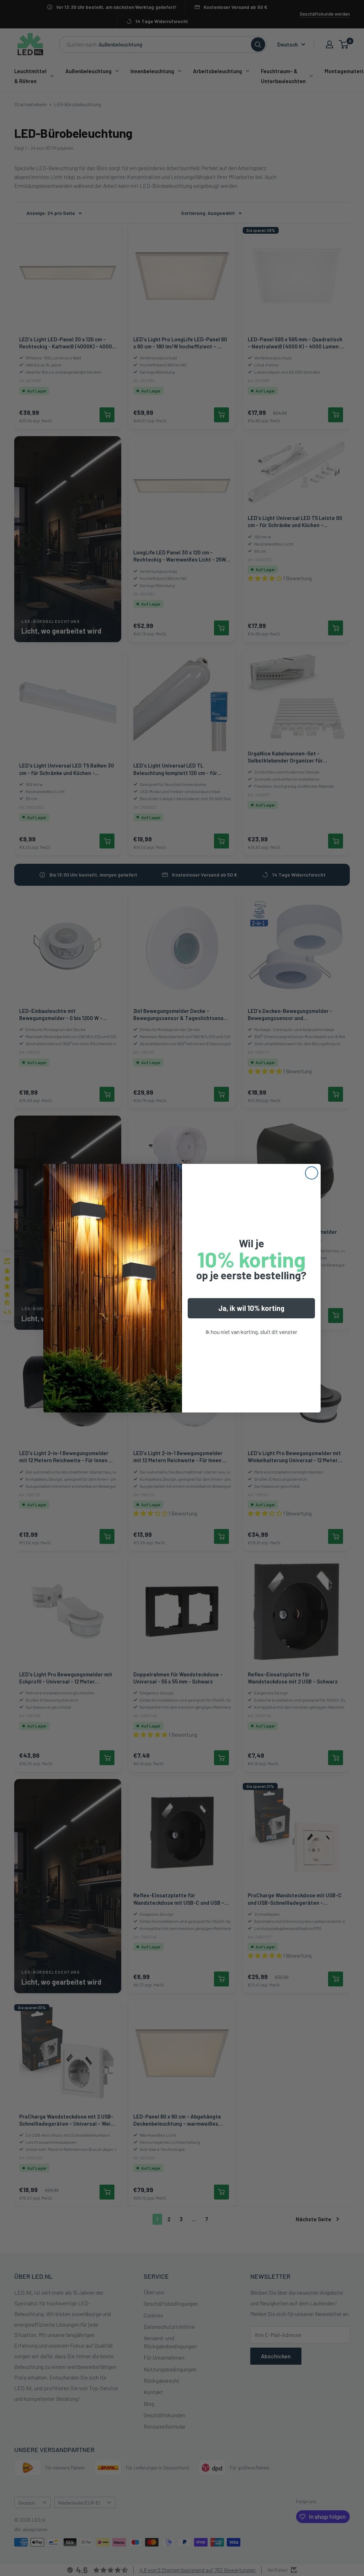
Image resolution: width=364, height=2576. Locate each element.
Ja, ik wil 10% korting (251, 1308)
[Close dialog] (312, 1173)
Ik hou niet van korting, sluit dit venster (251, 1332)
